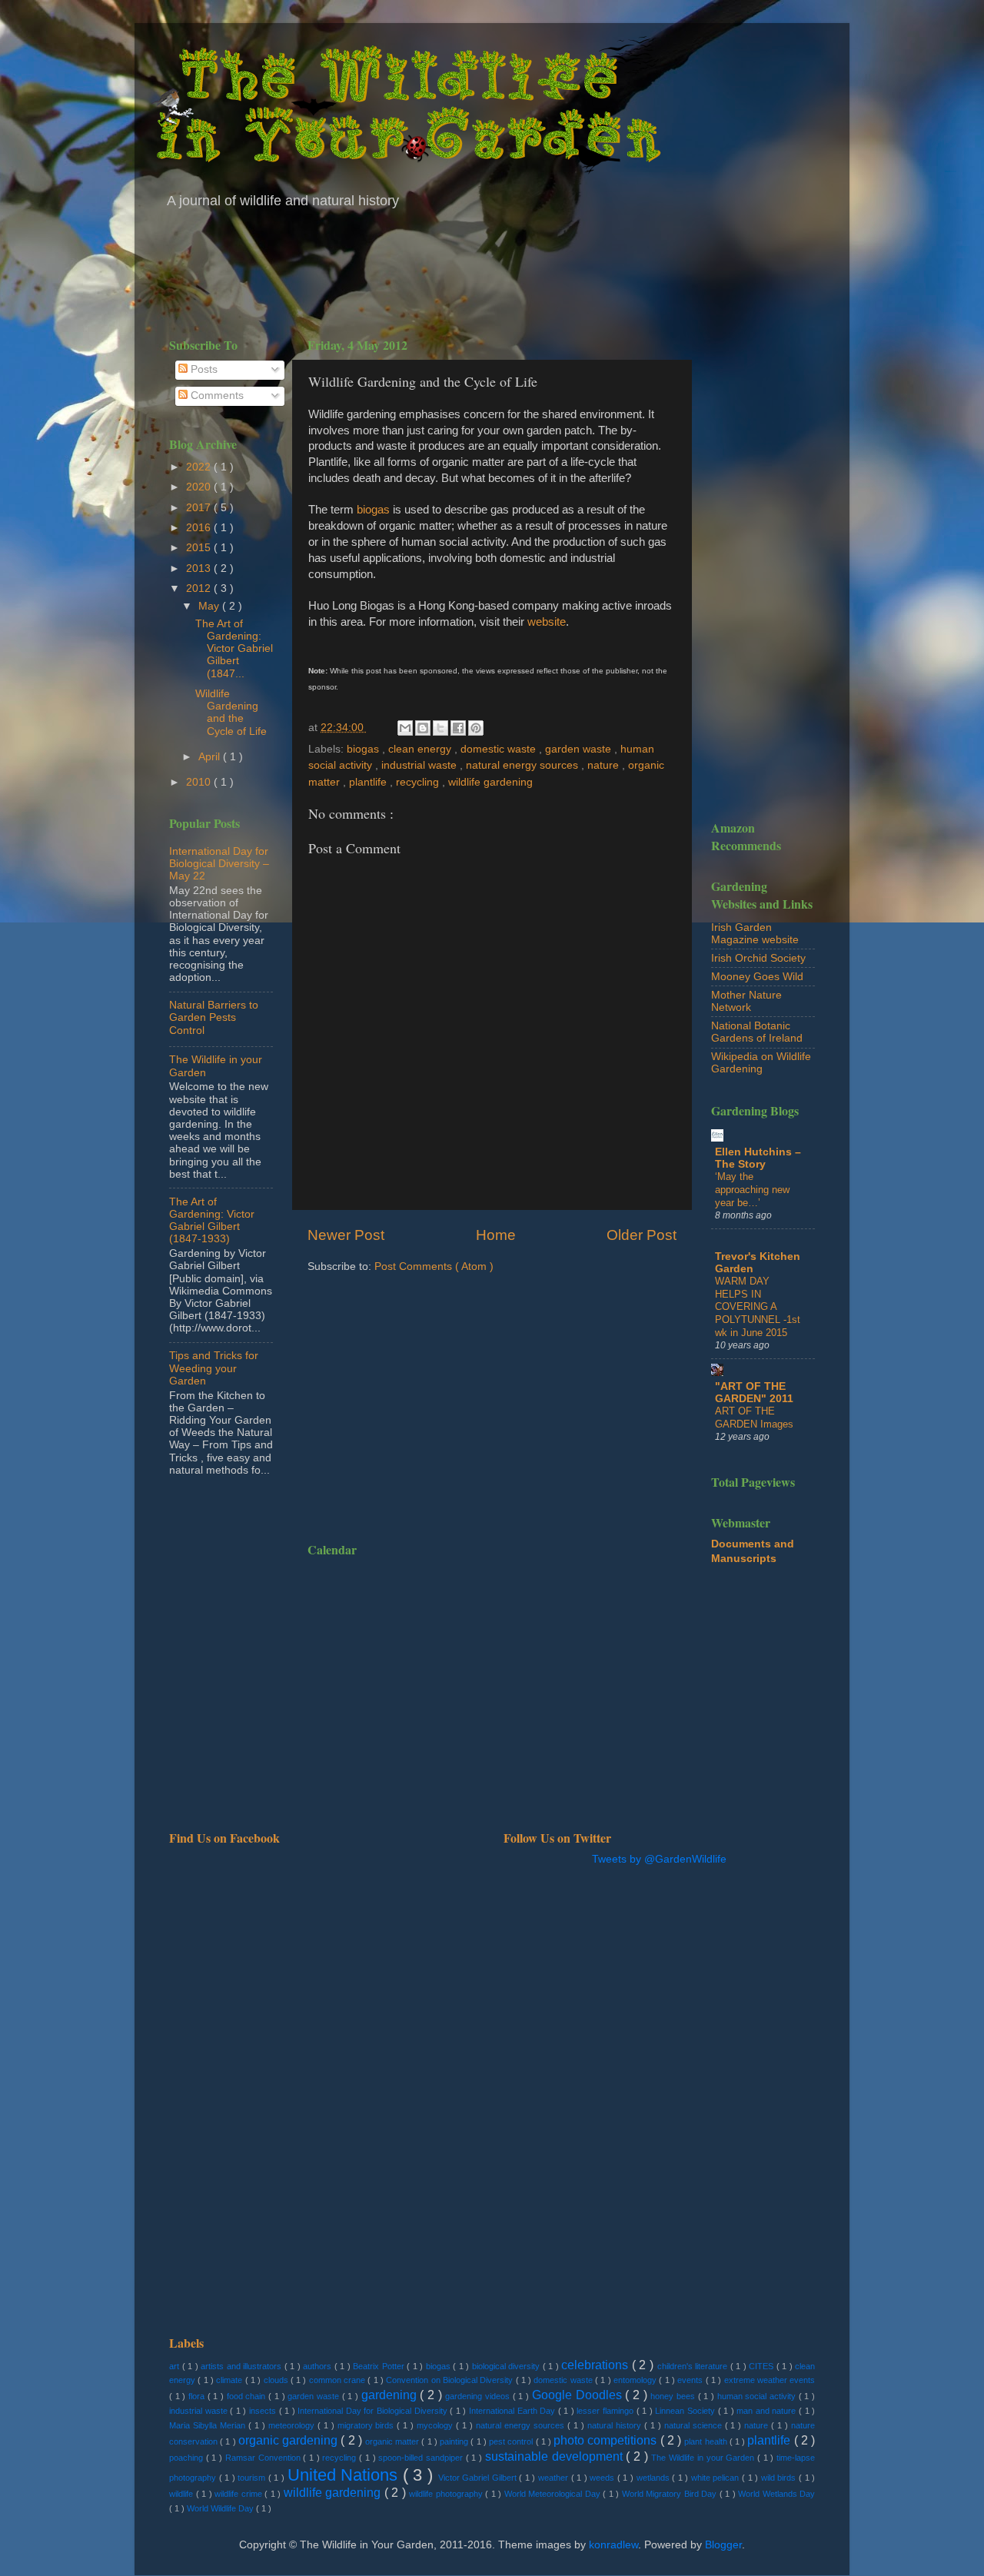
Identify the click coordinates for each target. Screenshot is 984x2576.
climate (230, 2380)
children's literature (694, 2366)
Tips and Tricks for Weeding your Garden (214, 1368)
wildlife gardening (490, 782)
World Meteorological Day (554, 2494)
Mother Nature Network (746, 1001)
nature (605, 765)
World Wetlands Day (776, 2494)
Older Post (642, 1235)
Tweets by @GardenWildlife (659, 1859)
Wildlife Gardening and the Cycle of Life (231, 713)
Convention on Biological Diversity (450, 2380)
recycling (419, 782)
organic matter (393, 2441)
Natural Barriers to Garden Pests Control (214, 1017)
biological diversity (507, 2366)
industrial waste (421, 765)
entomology (636, 2380)
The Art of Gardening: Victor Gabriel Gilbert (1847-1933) (212, 1221)
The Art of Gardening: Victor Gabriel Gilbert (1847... (234, 649)
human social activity (758, 2396)
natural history (616, 2425)
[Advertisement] (492, 269)
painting (455, 2441)
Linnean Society (686, 2411)
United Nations (345, 2475)
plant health (706, 2441)
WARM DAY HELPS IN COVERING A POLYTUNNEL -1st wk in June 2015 (758, 1307)
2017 (200, 508)
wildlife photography (447, 2494)
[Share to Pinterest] (476, 728)
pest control (512, 2441)
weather (555, 2478)
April (211, 757)
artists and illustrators (243, 2366)
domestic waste (500, 749)
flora (198, 2396)
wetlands (655, 2478)
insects (264, 2411)
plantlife (369, 782)
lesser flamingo (606, 2411)
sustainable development (555, 2456)
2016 (200, 528)
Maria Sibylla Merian (209, 2425)
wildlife (183, 2494)
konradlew (613, 2545)
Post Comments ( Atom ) (434, 1266)
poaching (188, 2458)
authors (319, 2366)
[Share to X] (440, 728)
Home (496, 1235)
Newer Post (346, 1235)
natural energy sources (524, 765)
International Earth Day (514, 2411)
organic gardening (289, 2440)
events (691, 2380)
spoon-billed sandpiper (422, 2458)
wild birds (780, 2478)
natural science (695, 2425)
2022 (200, 467)
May (210, 606)
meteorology (293, 2425)
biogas (373, 510)
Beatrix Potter (380, 2366)
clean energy (421, 749)
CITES (763, 2366)
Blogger (723, 2545)
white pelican (716, 2478)
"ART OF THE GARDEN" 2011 (754, 1393)
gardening (391, 2395)
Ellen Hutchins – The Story (758, 1158)
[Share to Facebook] (458, 728)
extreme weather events (770, 2380)
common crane (339, 2380)
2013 (200, 568)
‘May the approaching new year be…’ (752, 1189)
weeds (603, 2478)
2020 (200, 487)
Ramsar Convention (264, 2458)
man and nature (768, 2411)
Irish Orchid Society (758, 958)
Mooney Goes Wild (757, 977)
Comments (216, 396)
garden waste (580, 749)
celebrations (597, 2365)
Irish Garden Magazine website (755, 934)
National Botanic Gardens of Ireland (757, 1032)
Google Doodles (578, 2395)
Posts (203, 369)
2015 (200, 548)
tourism (253, 2478)
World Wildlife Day (221, 2508)
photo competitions (607, 2440)
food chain (248, 2396)
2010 (200, 782)
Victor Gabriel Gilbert (479, 2478)
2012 (200, 588)
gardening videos (479, 2396)
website (547, 622)
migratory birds (367, 2425)
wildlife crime (239, 2494)
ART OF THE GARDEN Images (754, 1418)
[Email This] (405, 728)
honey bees (674, 2396)
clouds (277, 2380)
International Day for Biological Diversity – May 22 (219, 864)
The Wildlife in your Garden (704, 2458)
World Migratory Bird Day (671, 2494)
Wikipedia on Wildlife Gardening (761, 1063)
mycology (436, 2425)
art (176, 2366)
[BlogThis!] (423, 728)
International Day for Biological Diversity (374, 2411)
